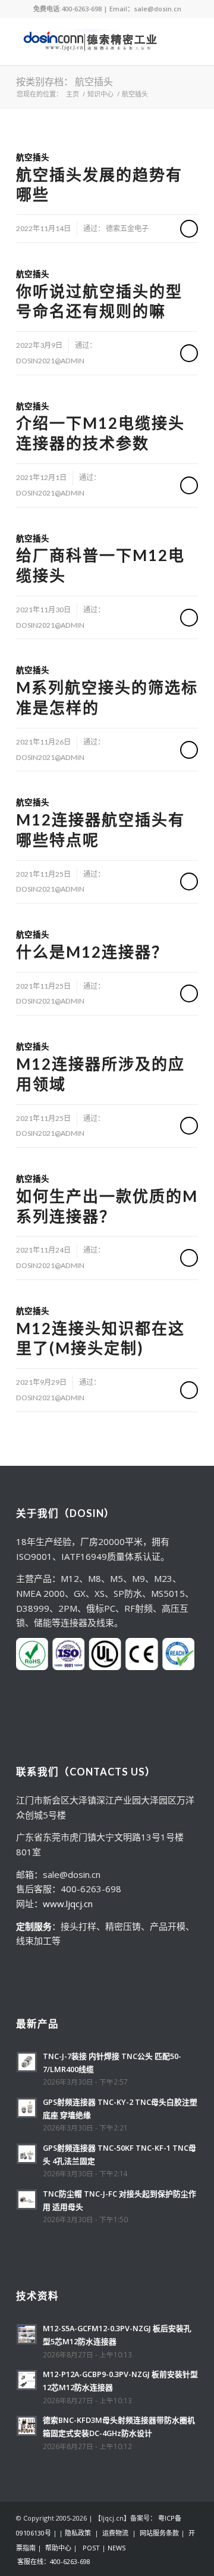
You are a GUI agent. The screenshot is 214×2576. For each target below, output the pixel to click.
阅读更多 (189, 229)
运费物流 (115, 2533)
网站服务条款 (159, 2533)
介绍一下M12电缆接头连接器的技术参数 (100, 433)
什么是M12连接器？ (92, 952)
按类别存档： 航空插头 (64, 81)
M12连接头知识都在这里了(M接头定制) (100, 1338)
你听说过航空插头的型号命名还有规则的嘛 (99, 301)
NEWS (117, 2548)
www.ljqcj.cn (68, 1904)
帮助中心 (58, 2548)
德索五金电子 (127, 228)
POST (91, 2548)
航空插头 (33, 157)
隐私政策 (78, 2533)
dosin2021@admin (50, 361)
